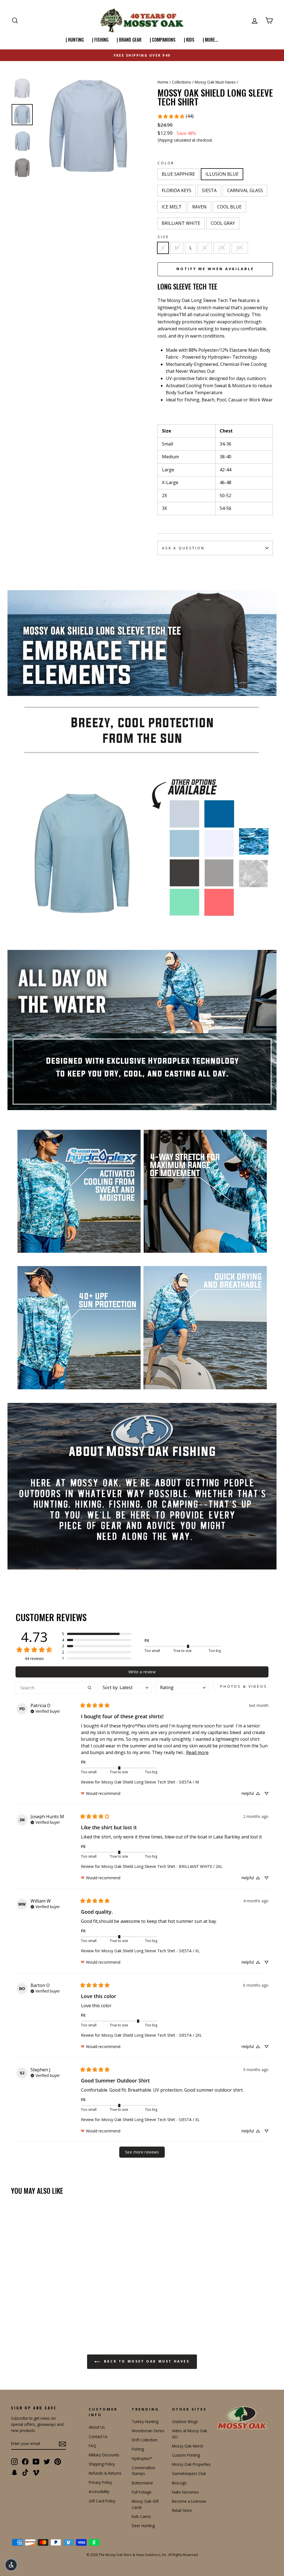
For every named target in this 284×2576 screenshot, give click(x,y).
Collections (182, 82)
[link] (175, 116)
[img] (45, 1711)
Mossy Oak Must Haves (215, 82)
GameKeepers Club (189, 2473)
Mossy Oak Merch (188, 2446)
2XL (222, 248)
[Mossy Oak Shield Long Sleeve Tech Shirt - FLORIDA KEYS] (30, 2301)
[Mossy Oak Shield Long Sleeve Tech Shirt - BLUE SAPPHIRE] (15, 2301)
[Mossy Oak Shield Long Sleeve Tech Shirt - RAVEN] (60, 2301)
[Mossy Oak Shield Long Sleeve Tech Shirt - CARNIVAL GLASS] (45, 2301)
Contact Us (98, 2437)
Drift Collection (145, 2440)
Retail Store (182, 2510)
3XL (240, 248)
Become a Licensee (189, 2501)
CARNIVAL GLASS (245, 190)
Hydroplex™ (142, 2458)
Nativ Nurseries (185, 2492)
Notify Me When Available (215, 269)
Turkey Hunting (145, 2422)
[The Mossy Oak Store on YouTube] (36, 2461)
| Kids (189, 40)
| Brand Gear (129, 40)
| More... (211, 40)
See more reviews (142, 2152)
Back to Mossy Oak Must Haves (146, 2361)
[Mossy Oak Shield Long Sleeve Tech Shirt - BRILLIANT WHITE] (15, 2308)
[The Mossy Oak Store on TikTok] (25, 2472)
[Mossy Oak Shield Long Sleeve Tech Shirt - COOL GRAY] (22, 2308)
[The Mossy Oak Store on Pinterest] (58, 2461)
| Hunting (75, 40)
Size (163, 237)
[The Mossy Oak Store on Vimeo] (36, 2472)
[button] (97, 1634)
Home (163, 82)
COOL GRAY (223, 223)
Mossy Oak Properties (191, 2464)
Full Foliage (142, 2492)
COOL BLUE (229, 207)
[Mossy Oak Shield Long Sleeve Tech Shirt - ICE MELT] (52, 2301)
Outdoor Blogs (185, 2422)
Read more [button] (197, 1752)
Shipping (165, 140)
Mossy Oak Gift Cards (145, 2504)
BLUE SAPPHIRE (178, 174)
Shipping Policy (102, 2464)
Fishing (138, 2449)
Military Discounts (104, 2455)
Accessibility (99, 2491)
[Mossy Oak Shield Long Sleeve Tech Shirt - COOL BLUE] (67, 2301)
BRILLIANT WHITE (181, 223)
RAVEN (199, 207)
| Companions (163, 40)
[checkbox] (240, 1686)
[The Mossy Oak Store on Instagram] (14, 2461)
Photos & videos (244, 1686)
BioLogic (179, 2483)
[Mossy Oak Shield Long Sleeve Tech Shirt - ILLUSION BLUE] (22, 2301)
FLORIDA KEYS (177, 190)
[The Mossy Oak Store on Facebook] (25, 2461)
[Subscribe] (62, 2444)
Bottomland (142, 2483)
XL (205, 248)
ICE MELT (172, 207)
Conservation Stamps (144, 2471)
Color (166, 163)
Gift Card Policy (102, 2501)
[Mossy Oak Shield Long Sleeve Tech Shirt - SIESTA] (37, 2301)
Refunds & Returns (105, 2473)
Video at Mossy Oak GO (190, 2434)
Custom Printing (186, 2455)
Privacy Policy (100, 2482)
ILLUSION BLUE (222, 174)
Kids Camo (141, 2516)
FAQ (92, 2446)
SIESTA (209, 190)
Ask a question (183, 548)
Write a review (142, 1672)
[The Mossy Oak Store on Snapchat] (14, 2472)
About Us (97, 2427)
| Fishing (100, 40)
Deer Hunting (143, 2526)
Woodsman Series (148, 2431)
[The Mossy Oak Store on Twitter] (47, 2461)
